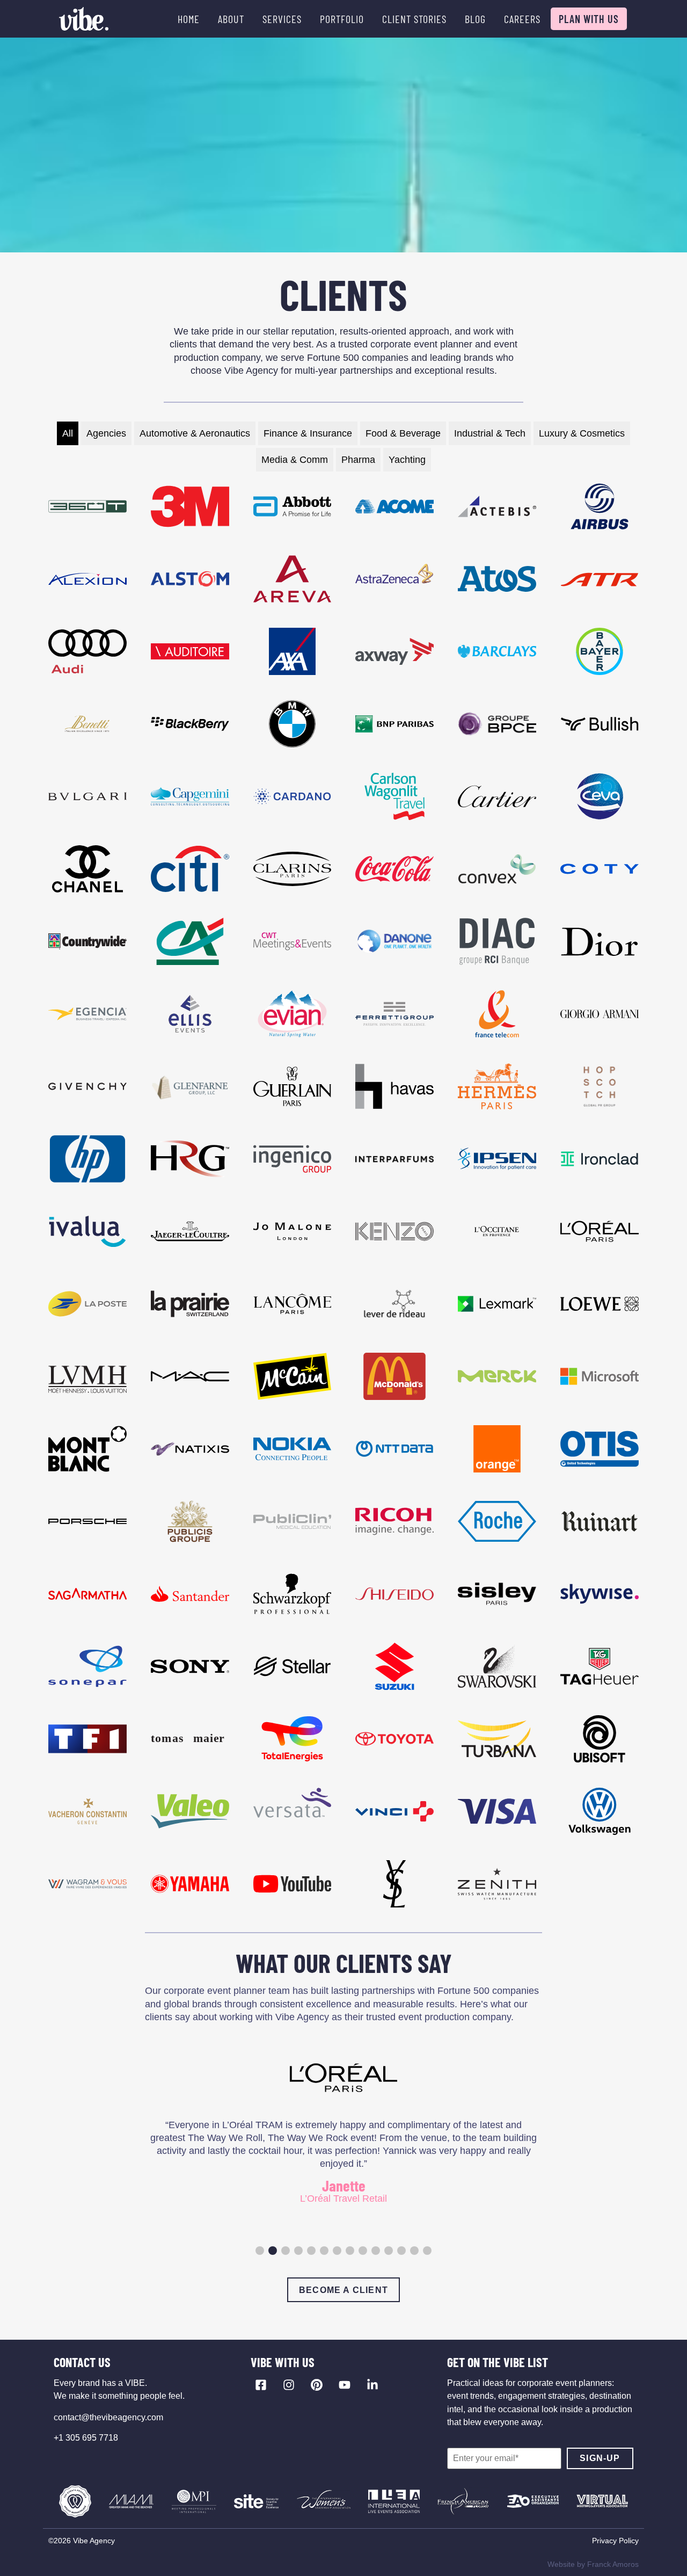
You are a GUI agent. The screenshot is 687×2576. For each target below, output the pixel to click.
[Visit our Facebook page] (261, 2385)
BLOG (475, 19)
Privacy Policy (615, 2541)
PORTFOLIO (342, 19)
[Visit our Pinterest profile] (317, 2385)
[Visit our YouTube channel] (345, 2385)
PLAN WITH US (589, 19)
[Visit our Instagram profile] (289, 2385)
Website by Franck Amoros (593, 2564)
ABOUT (231, 19)
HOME (189, 19)
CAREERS (522, 19)
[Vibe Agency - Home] (84, 19)
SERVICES (282, 19)
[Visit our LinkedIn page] (372, 2385)
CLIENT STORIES (414, 19)
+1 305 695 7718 (86, 2438)
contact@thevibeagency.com (108, 2417)
